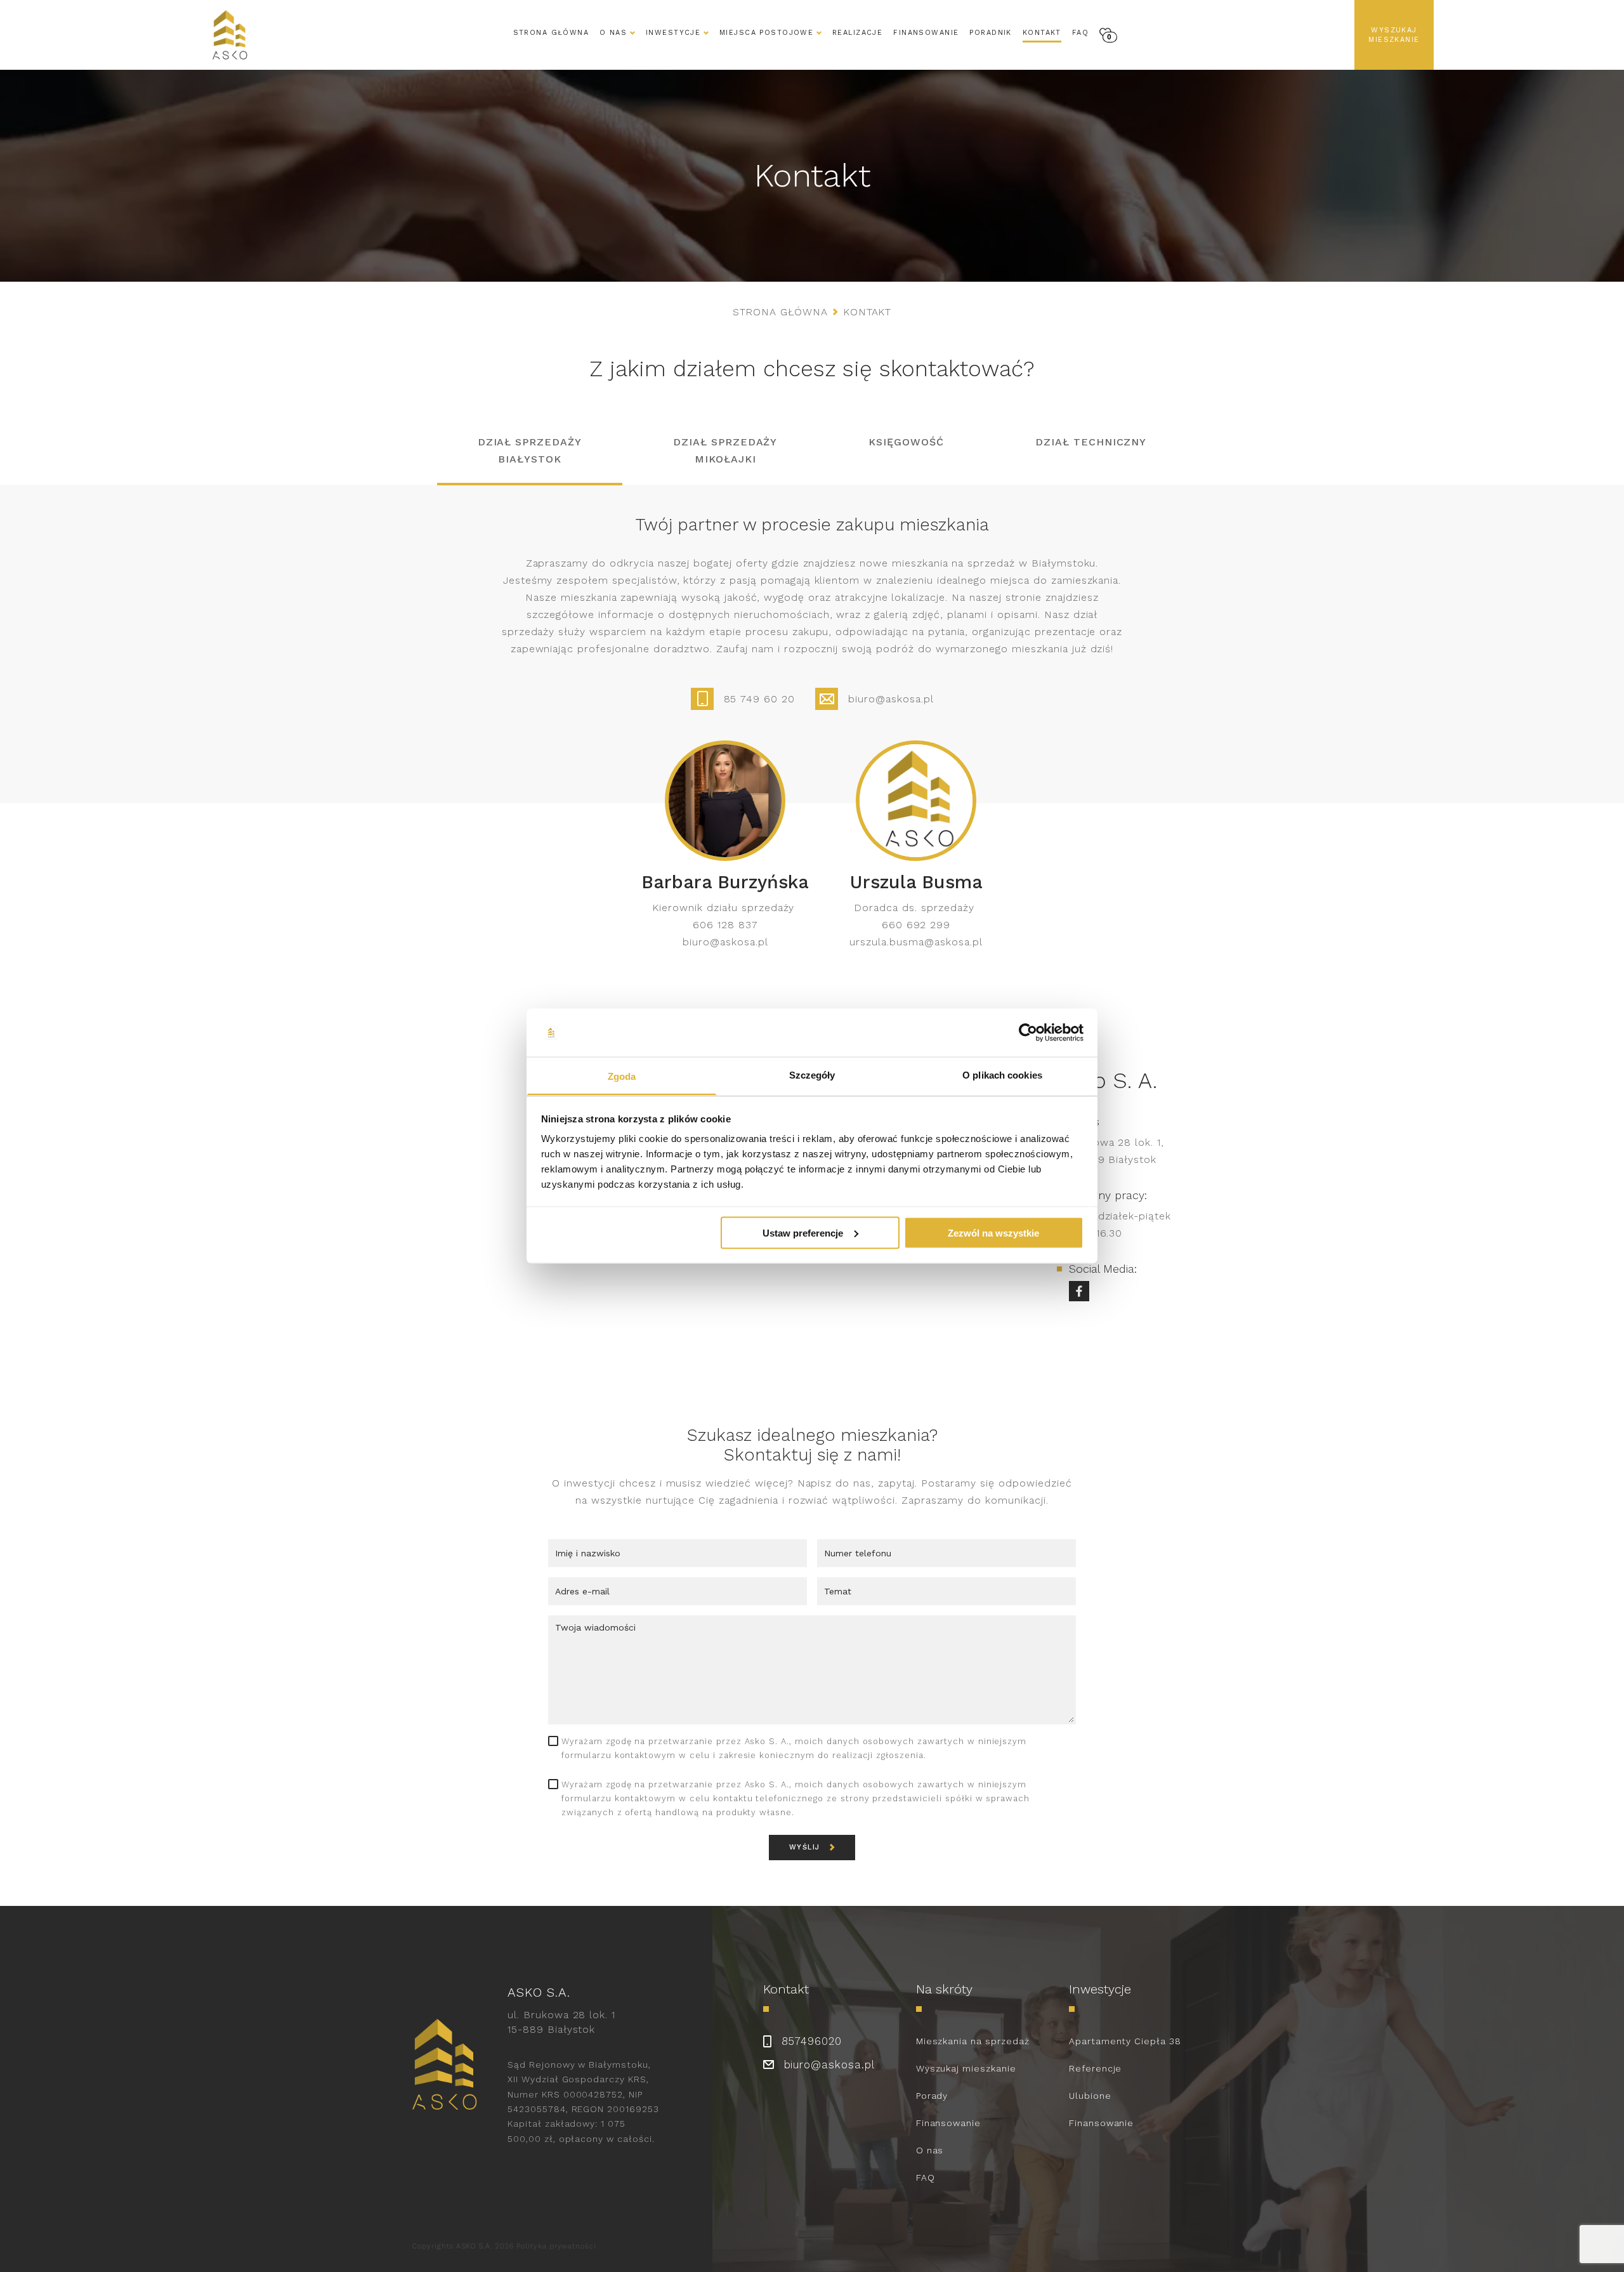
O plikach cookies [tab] (1002, 1075)
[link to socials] (1079, 1291)
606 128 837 (725, 925)
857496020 (812, 2041)
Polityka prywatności (556, 2246)
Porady (932, 2096)
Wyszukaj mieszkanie (1394, 35)
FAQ (1080, 33)
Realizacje (857, 33)
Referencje (1096, 2068)
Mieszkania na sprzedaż (973, 2041)
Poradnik (990, 33)
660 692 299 (916, 925)
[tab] (530, 454)
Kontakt (1042, 33)
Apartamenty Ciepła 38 (1125, 2041)
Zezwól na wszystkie (993, 1232)
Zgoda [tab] (622, 1076)
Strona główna (551, 33)
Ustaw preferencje (803, 1232)
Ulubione (1090, 2096)
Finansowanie (926, 33)
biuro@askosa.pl (891, 699)
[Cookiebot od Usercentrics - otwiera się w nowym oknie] (1028, 1033)
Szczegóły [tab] (812, 1075)
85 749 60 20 (760, 699)
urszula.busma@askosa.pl (916, 942)
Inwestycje (673, 33)
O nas (930, 2150)
